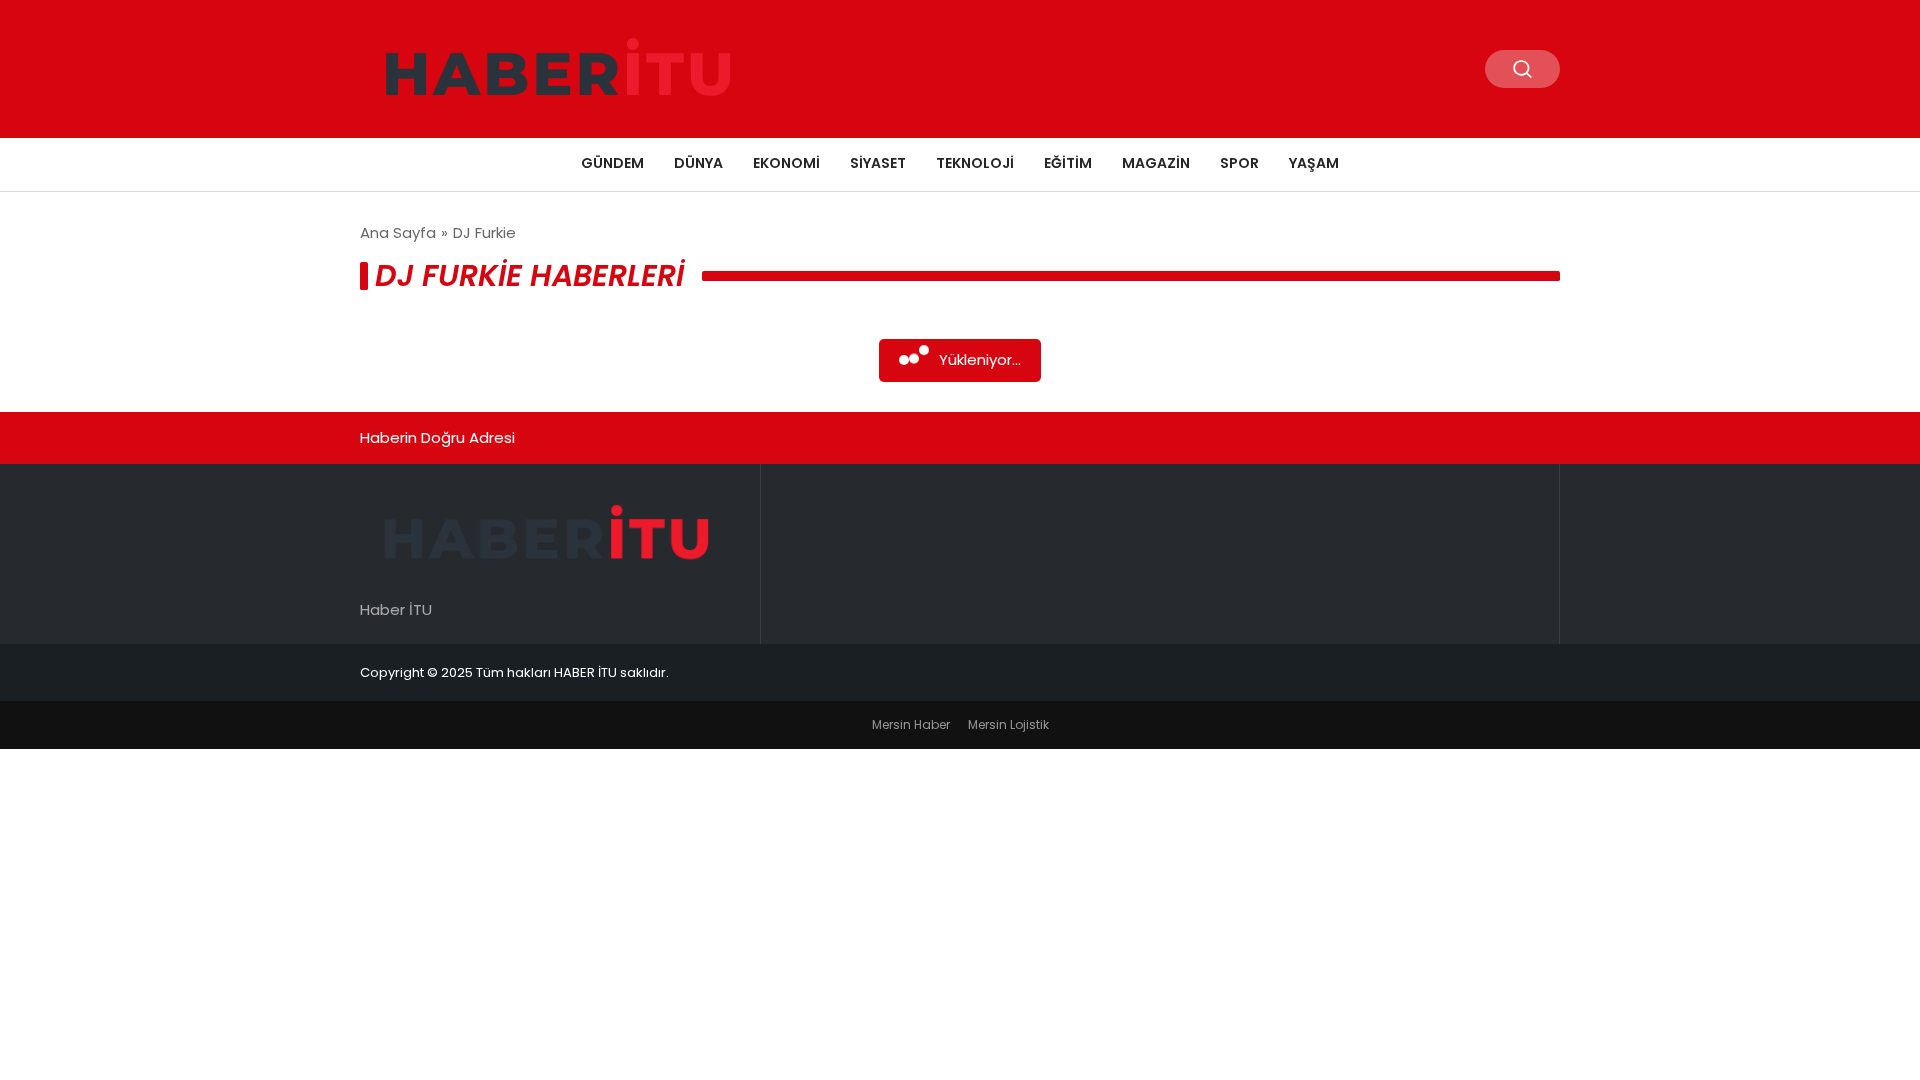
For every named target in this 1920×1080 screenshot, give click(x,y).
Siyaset (878, 163)
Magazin (1156, 163)
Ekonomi (786, 163)
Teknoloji (975, 163)
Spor (1239, 163)
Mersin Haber (911, 724)
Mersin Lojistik (1008, 724)
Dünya (698, 163)
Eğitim (1068, 163)
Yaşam (1314, 163)
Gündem (612, 163)
